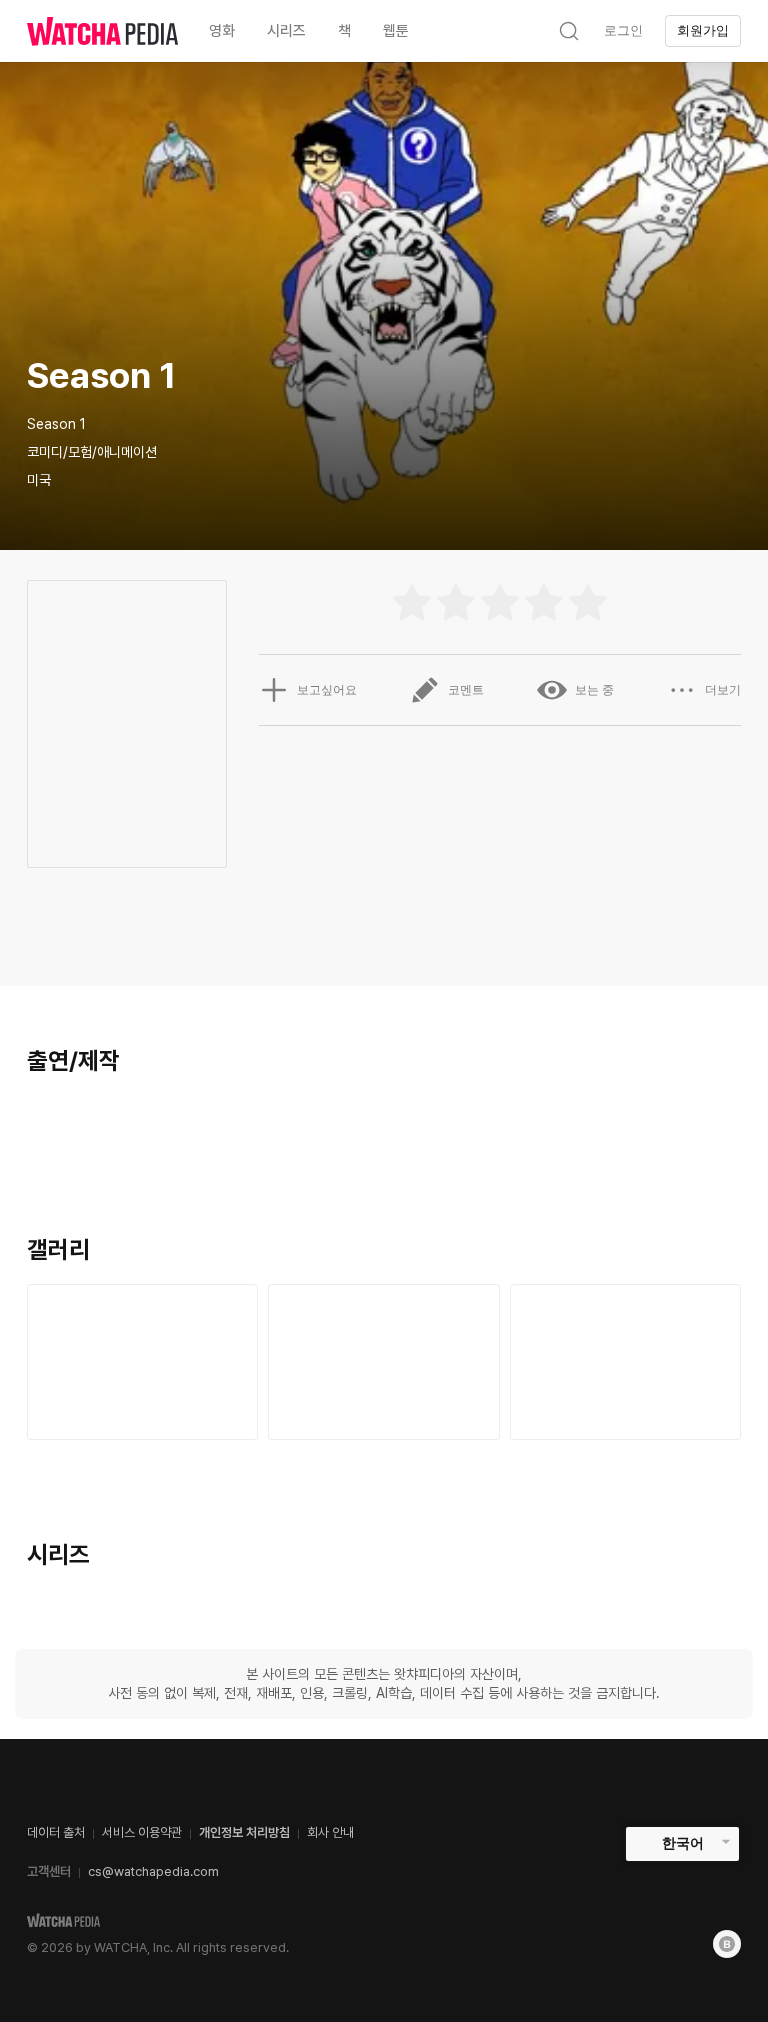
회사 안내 (330, 1832)
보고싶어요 (327, 690)
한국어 (683, 1843)
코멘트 (466, 690)
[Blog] (727, 1944)
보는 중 (594, 690)
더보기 (723, 690)
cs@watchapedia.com (153, 1871)
